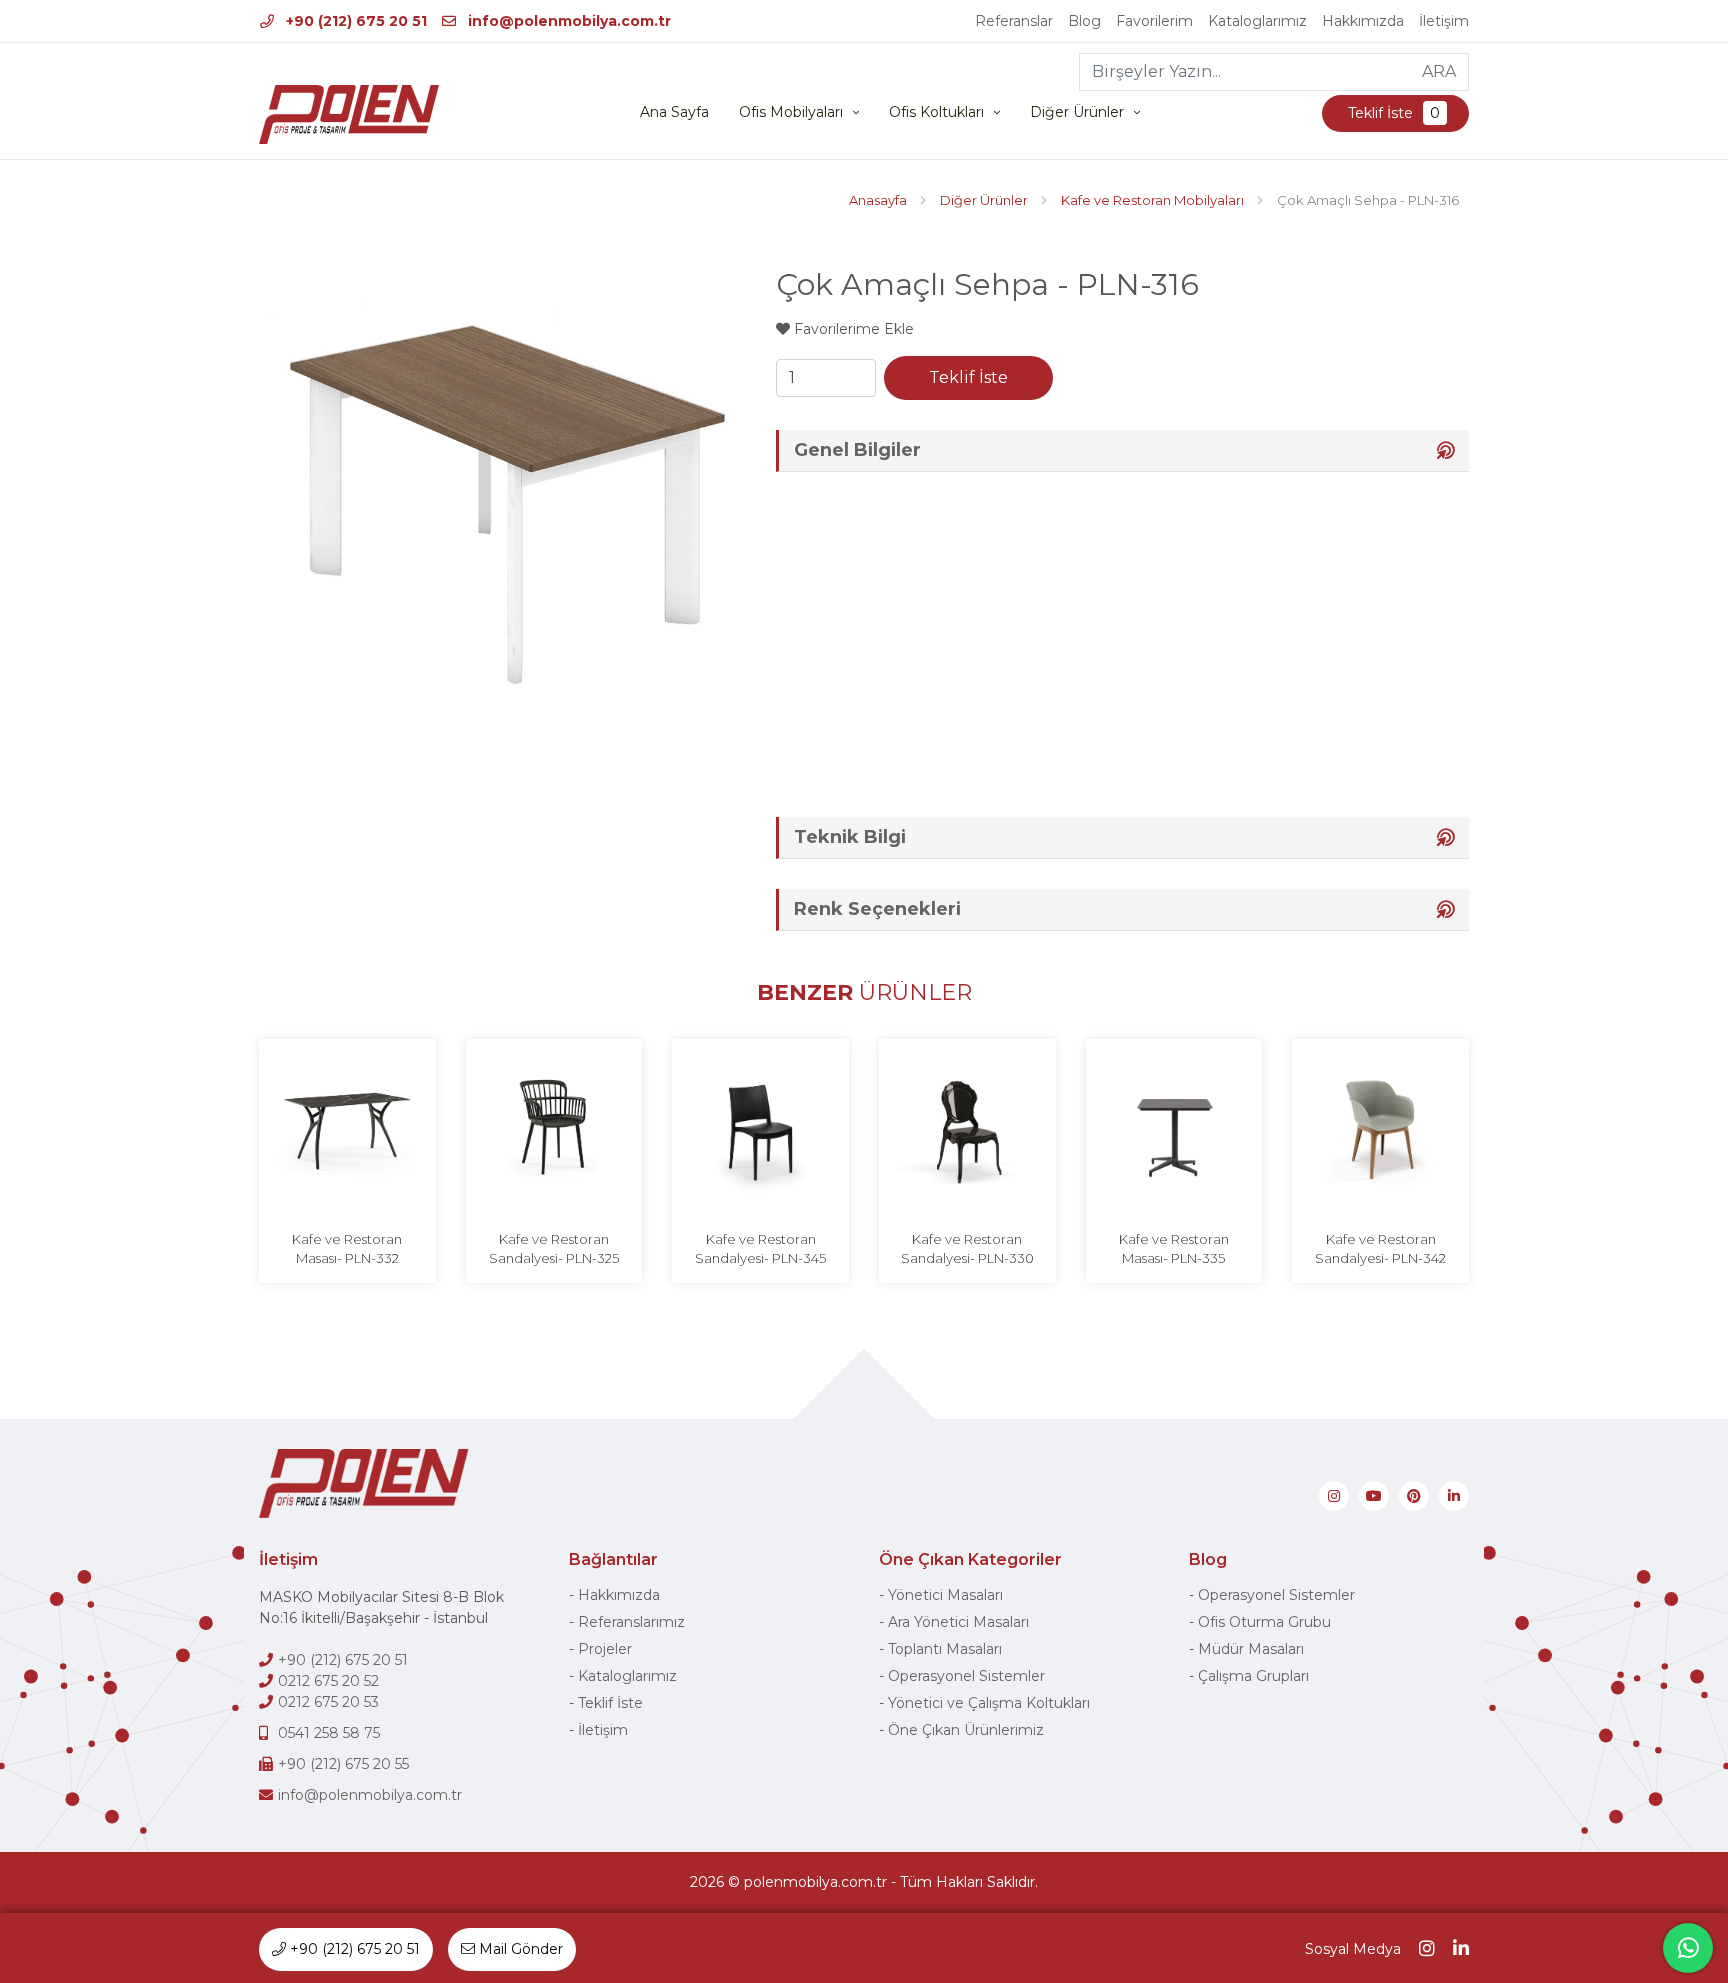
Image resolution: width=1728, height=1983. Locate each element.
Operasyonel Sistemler (966, 1676)
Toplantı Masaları (945, 1649)
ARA (1439, 71)
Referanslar (1014, 21)
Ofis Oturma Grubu (1264, 1622)
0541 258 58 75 (329, 1733)
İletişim (1444, 21)
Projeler (605, 1649)
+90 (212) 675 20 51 (354, 21)
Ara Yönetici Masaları (958, 1622)
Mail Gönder (519, 1949)
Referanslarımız (631, 1622)
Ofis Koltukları (936, 112)
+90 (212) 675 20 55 (343, 1764)
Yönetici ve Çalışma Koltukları (989, 1703)
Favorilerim (1154, 21)
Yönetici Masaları (945, 1595)
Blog (1084, 21)
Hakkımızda (1363, 21)
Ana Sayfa (674, 112)
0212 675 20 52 (328, 1681)
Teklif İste (1392, 113)
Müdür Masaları (1251, 1649)
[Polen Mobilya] (349, 114)
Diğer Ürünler (1077, 112)
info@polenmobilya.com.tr (567, 21)
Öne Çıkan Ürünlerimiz (966, 1730)
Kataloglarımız (1257, 21)
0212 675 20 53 (328, 1702)
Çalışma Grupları (1253, 1676)
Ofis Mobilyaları (791, 112)
